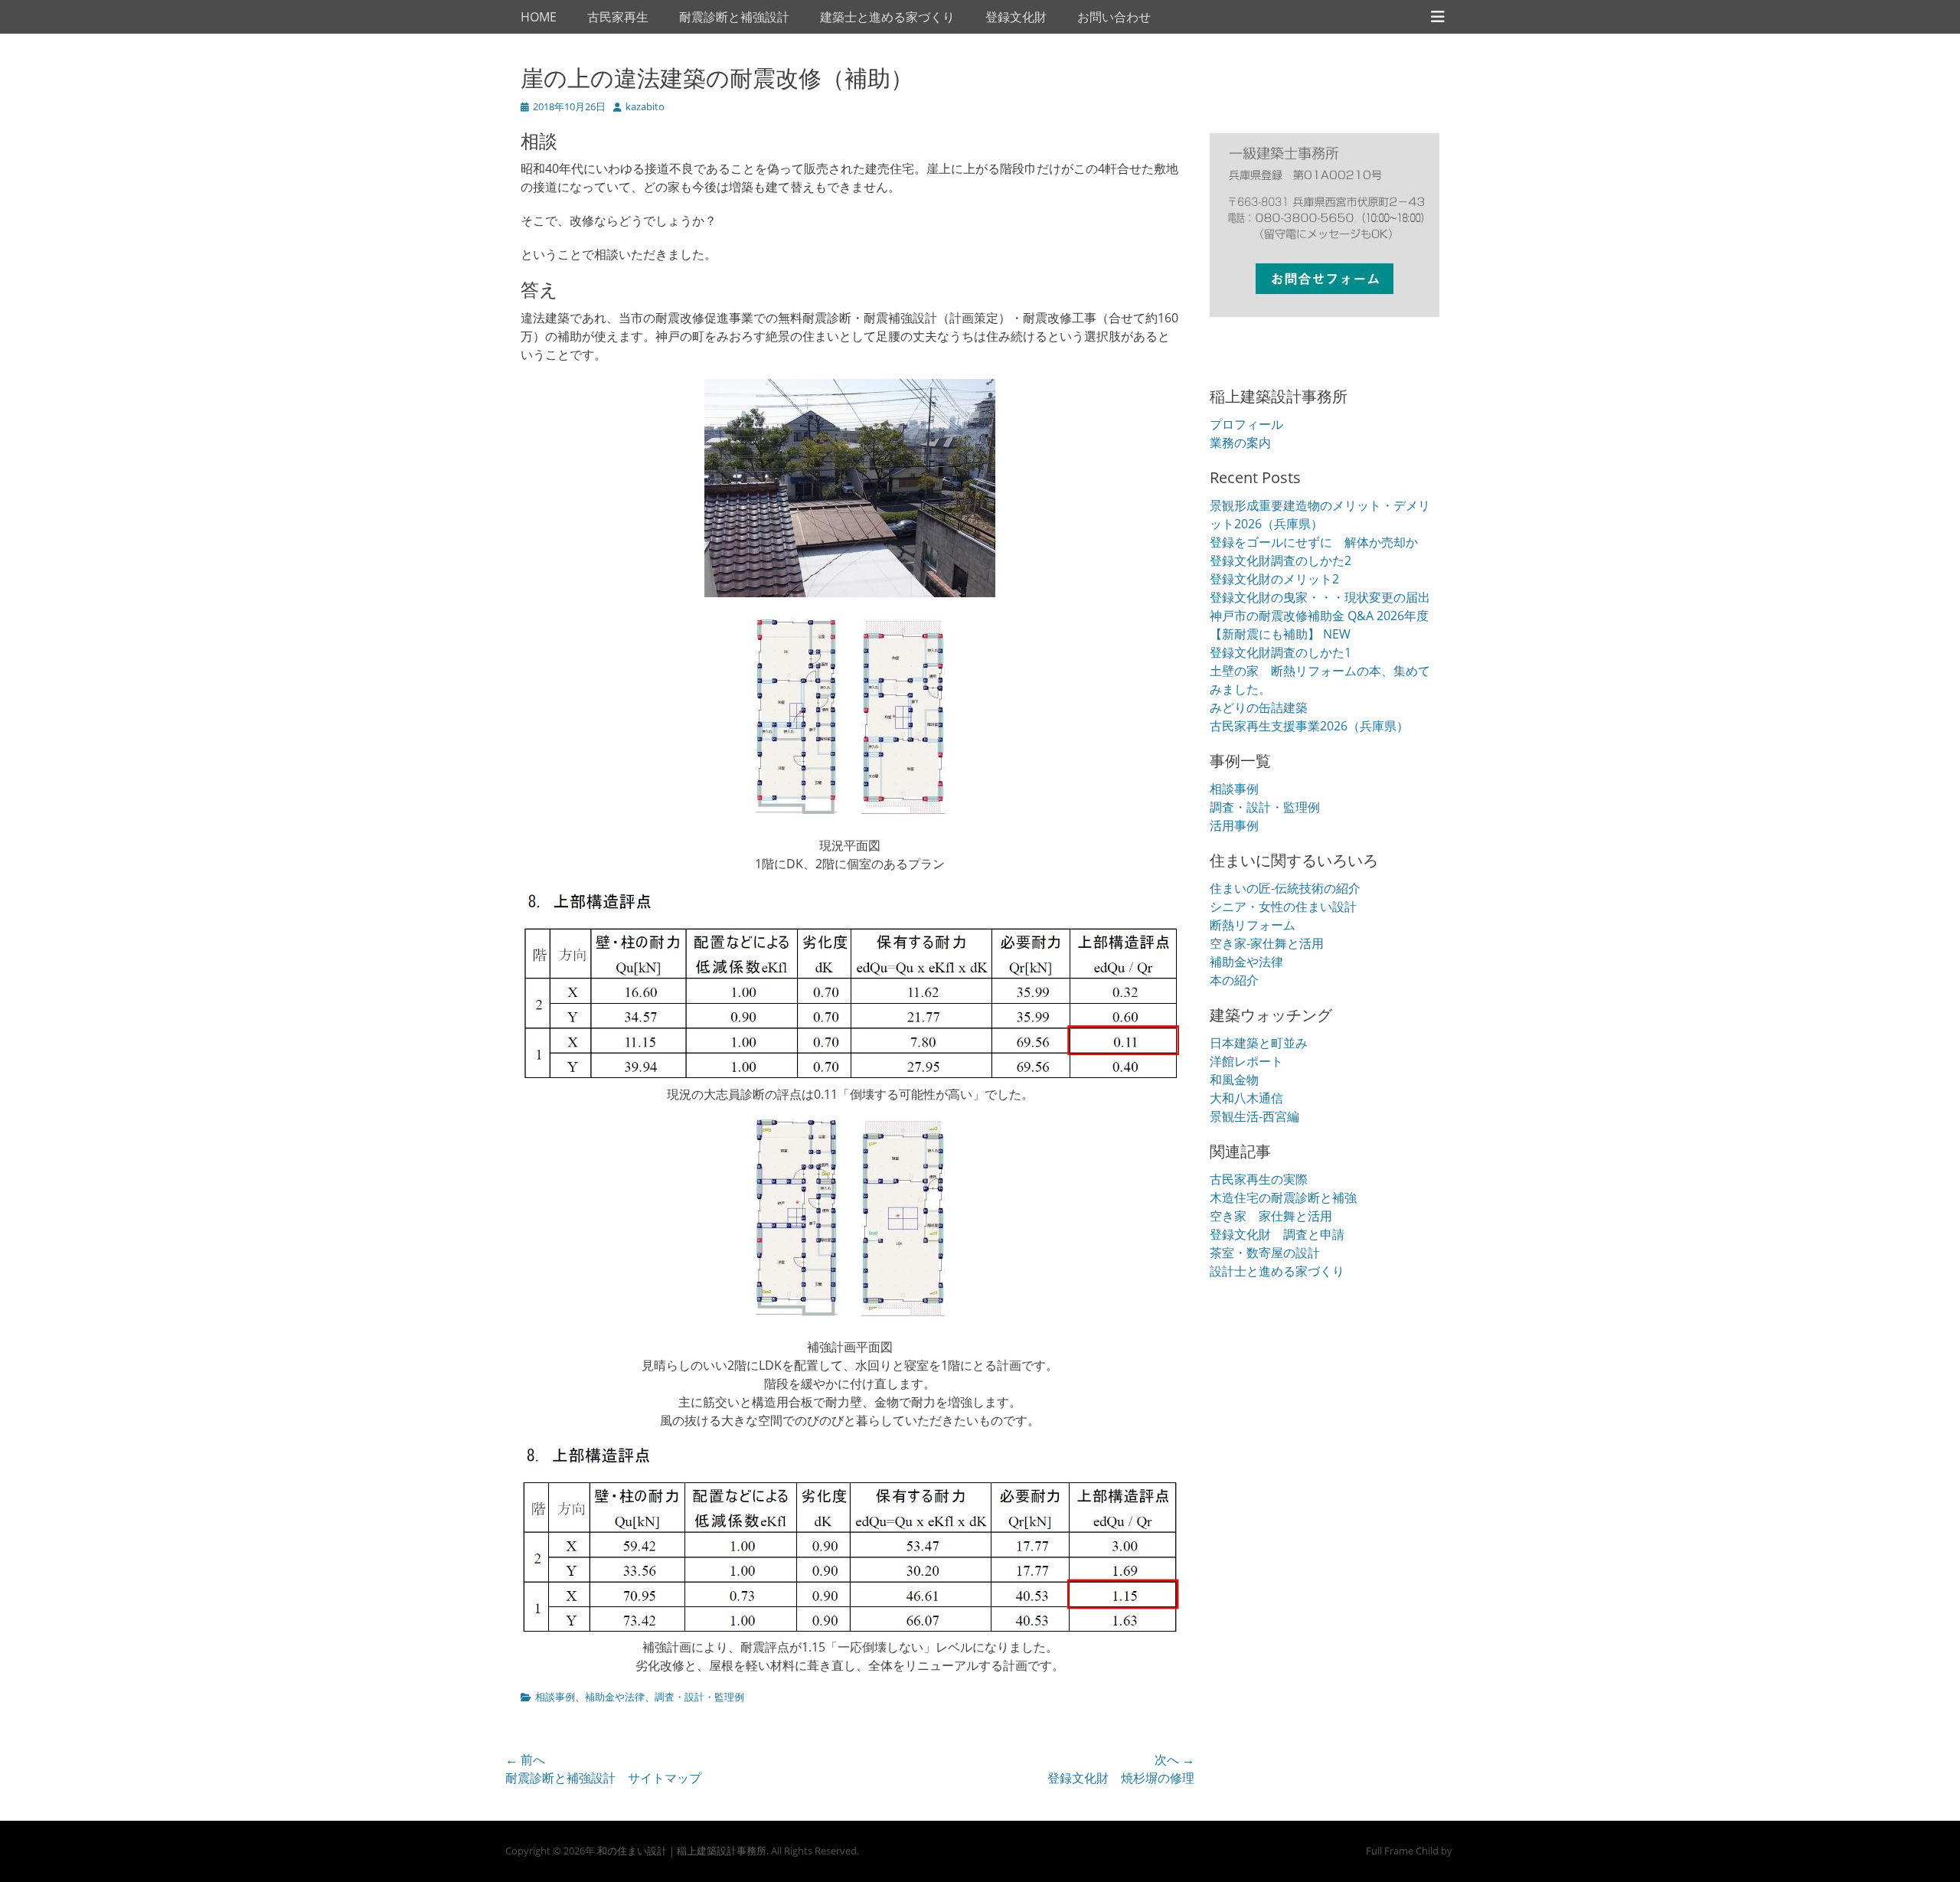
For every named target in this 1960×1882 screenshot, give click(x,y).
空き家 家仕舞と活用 (1271, 1216)
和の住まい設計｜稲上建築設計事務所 (682, 1851)
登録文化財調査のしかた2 (1281, 560)
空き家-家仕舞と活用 (1267, 943)
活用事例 (1234, 825)
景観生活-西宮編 (1254, 1116)
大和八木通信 (1246, 1098)
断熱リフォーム (1253, 925)
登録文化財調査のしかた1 (1281, 652)
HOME (539, 17)
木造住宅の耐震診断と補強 (1283, 1197)
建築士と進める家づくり (887, 17)
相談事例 (555, 1697)
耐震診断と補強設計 (734, 17)
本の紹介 (1234, 980)
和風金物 (1234, 1080)
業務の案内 (1240, 443)
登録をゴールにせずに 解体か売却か (1314, 542)
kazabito (645, 106)
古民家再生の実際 (1259, 1179)
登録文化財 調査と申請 (1277, 1234)
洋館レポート (1246, 1061)
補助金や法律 (615, 1697)
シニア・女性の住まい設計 (1283, 907)
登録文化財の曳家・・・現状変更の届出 (1320, 597)
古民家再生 (618, 17)
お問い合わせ (1114, 17)
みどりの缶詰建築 (1259, 707)
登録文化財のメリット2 (1274, 579)
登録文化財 (1016, 17)
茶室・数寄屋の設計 (1265, 1253)
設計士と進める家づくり (1277, 1271)
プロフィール (1246, 424)
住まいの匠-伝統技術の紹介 (1285, 888)
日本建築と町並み (1259, 1043)
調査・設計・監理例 (699, 1697)
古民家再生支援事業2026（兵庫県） (1309, 726)
